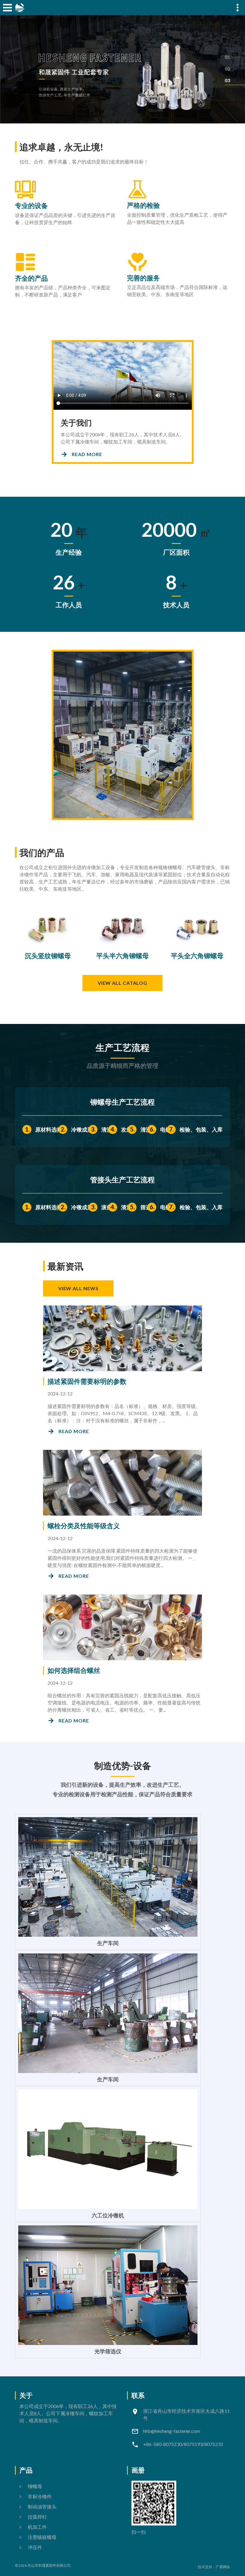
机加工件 (37, 2527)
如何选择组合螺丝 (74, 1670)
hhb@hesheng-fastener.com (172, 2431)
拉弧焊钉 (37, 2517)
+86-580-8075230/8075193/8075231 (183, 2444)
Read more (87, 454)
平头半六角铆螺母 (122, 956)
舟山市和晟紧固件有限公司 (49, 2565)
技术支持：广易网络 (214, 2567)
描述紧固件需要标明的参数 (87, 1381)
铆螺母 (35, 2486)
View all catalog (122, 983)
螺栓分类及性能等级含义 (84, 1526)
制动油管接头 (42, 2507)
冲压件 (35, 2547)
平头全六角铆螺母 (197, 956)
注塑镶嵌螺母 (42, 2537)
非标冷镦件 (40, 2496)
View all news (78, 1288)
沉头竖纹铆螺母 (48, 956)
